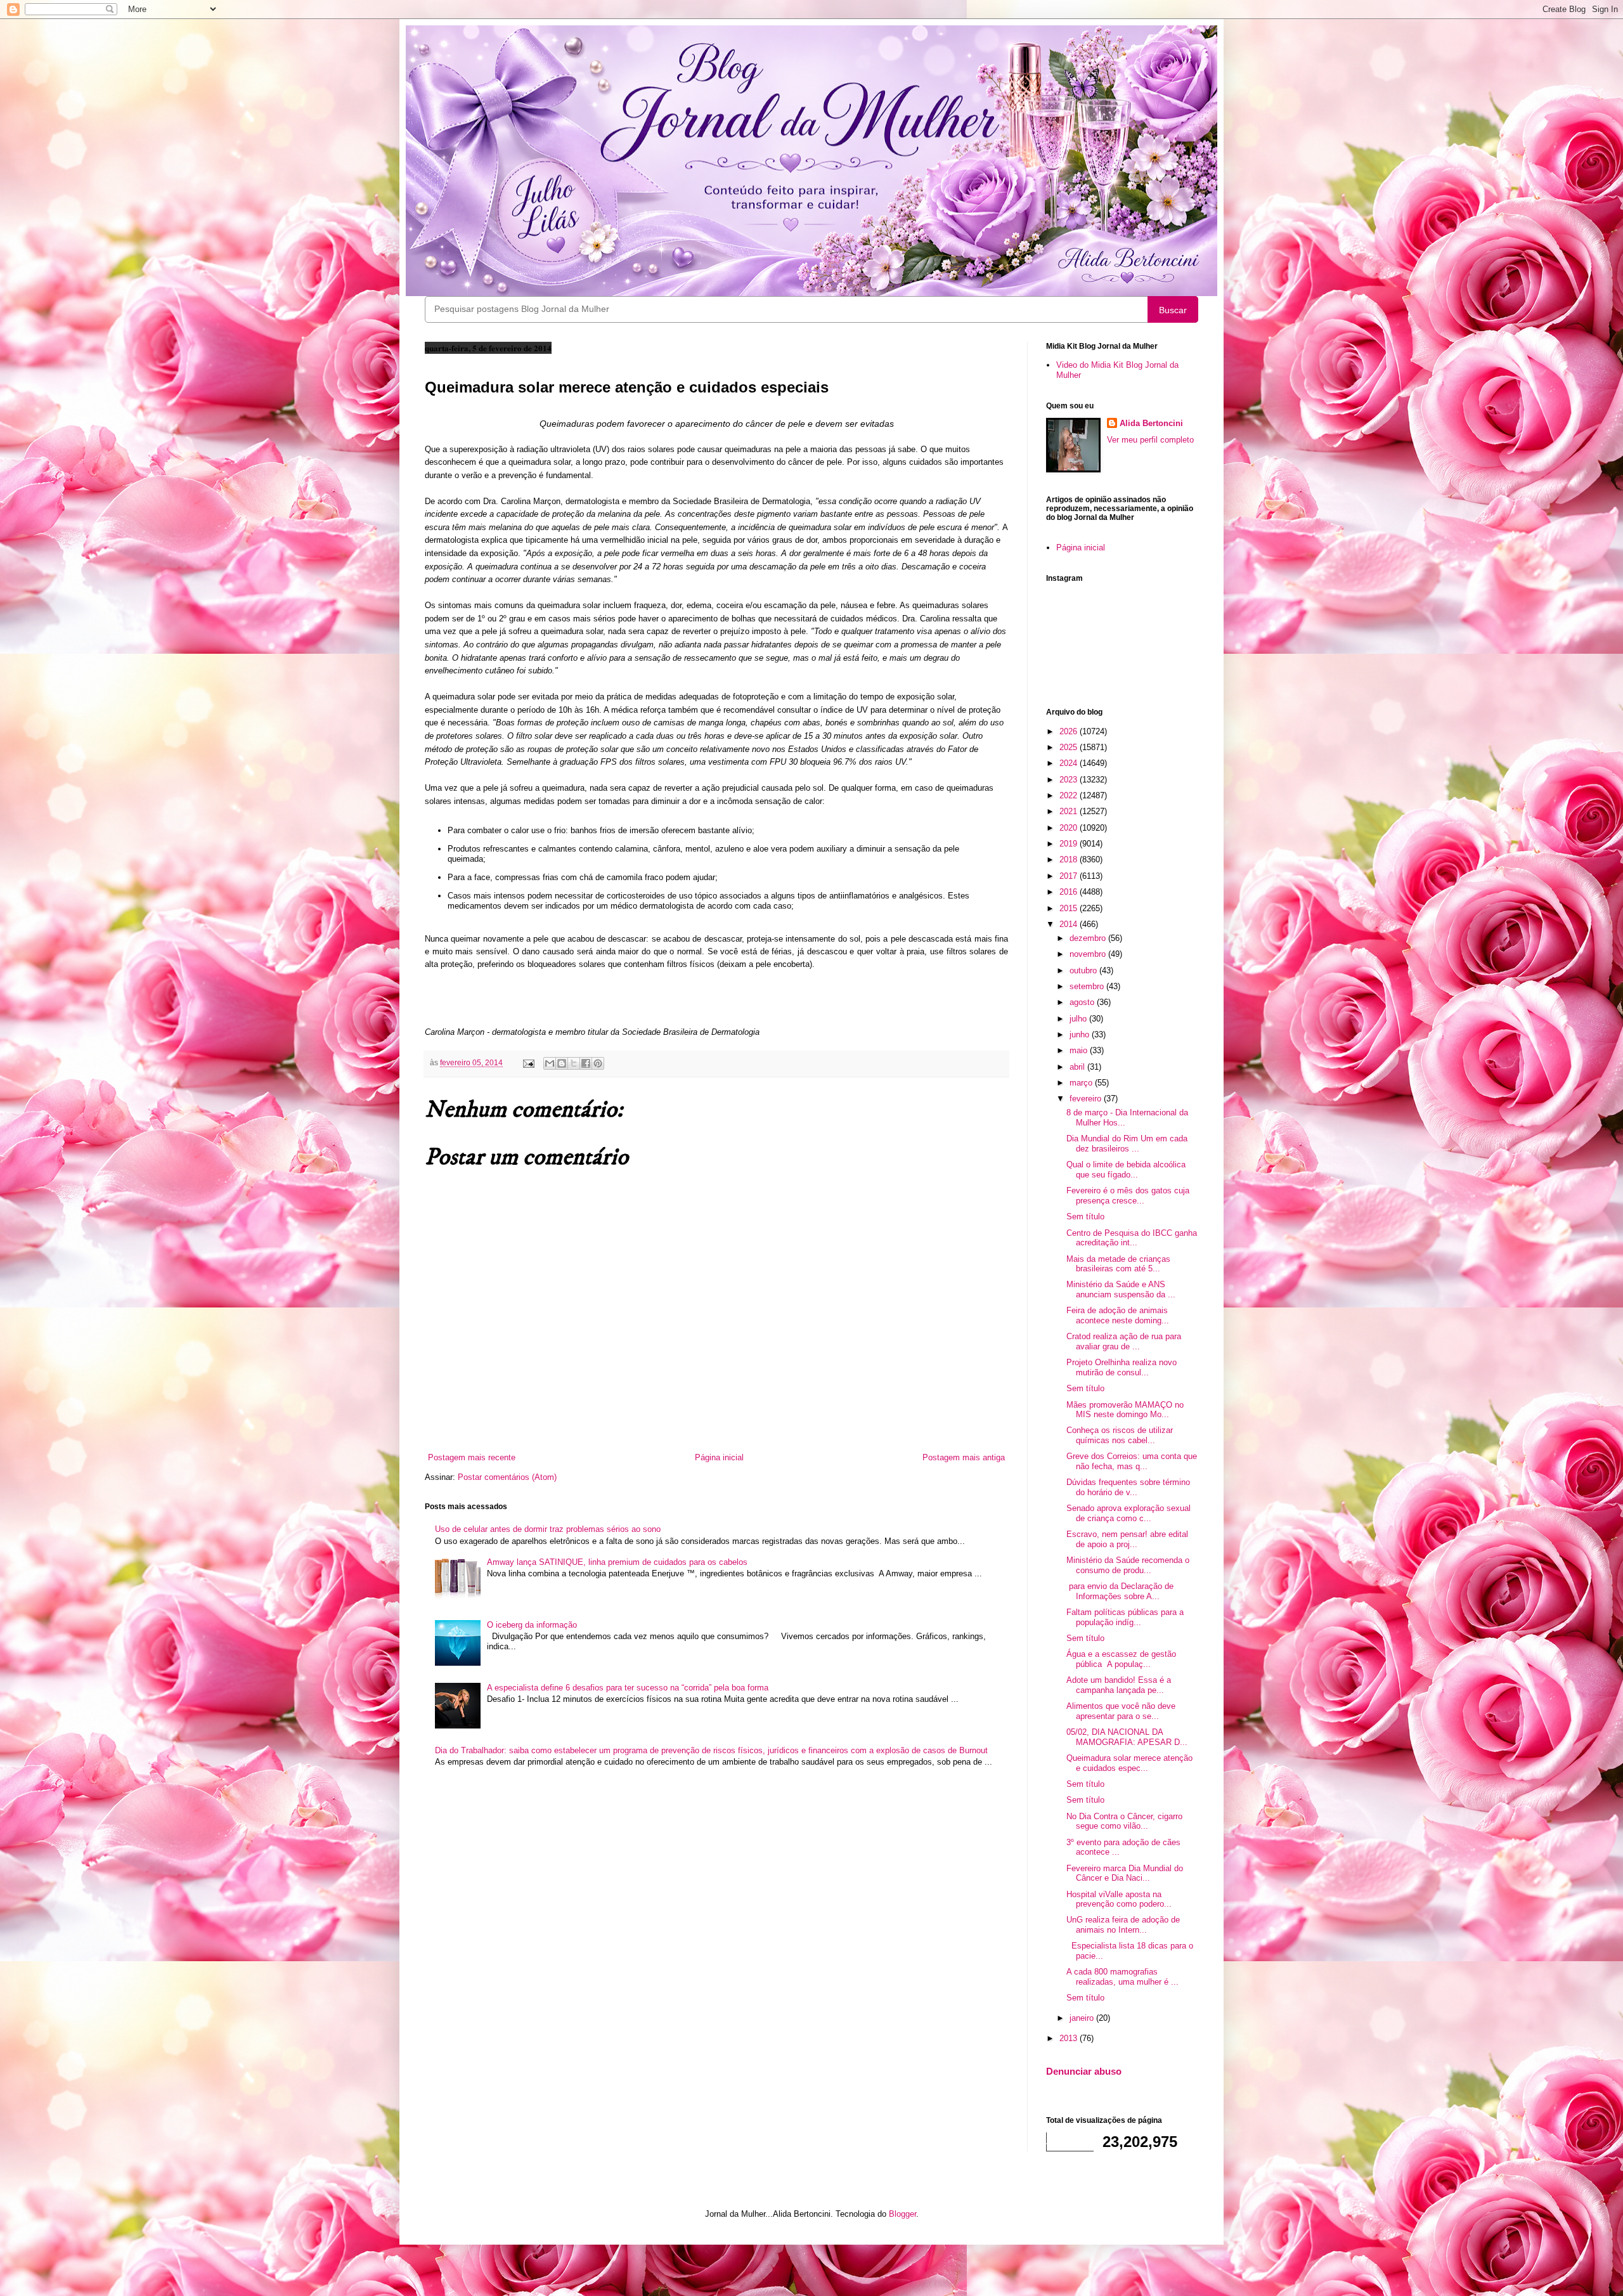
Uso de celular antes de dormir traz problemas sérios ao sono (548, 1529)
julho (1079, 1019)
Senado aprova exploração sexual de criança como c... (1128, 1513)
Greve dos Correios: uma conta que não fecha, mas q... (1132, 1461)
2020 (1070, 828)
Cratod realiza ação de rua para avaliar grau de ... (1124, 1341)
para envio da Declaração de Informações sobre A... (1120, 1591)
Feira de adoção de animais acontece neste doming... (1118, 1315)
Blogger (902, 2214)
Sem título (1085, 1216)
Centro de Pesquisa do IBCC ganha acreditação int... (1132, 1238)
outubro (1084, 970)
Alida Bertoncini (1151, 423)
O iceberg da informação (532, 1625)
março (1082, 1083)
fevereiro (1087, 1099)
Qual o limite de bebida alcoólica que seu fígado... (1126, 1170)
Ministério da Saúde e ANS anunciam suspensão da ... (1121, 1289)
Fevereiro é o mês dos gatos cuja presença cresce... (1128, 1196)
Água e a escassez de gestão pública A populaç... (1121, 1659)
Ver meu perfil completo (1150, 440)
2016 (1070, 892)
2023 (1070, 780)
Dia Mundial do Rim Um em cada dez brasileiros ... (1127, 1144)
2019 (1070, 844)
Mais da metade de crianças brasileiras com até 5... (1118, 1264)
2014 (1070, 924)
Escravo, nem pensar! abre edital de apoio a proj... (1127, 1539)
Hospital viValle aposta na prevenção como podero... (1119, 1899)
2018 (1070, 859)
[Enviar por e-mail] (550, 1063)
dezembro (1089, 938)
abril (1078, 1067)
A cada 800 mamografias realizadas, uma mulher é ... (1122, 1977)
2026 (1070, 731)
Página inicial (719, 1457)
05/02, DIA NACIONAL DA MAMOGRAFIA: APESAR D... (1127, 1737)
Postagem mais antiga (964, 1457)
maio (1080, 1050)
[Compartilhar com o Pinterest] (598, 1063)
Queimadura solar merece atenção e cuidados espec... (1129, 1763)
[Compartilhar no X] (574, 1063)
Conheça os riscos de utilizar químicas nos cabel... (1120, 1435)
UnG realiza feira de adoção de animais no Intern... (1123, 1925)
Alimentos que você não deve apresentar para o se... (1121, 1711)
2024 (1070, 763)
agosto (1083, 1002)
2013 (1070, 2038)
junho (1081, 1034)
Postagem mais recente (472, 1457)
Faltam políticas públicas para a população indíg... (1125, 1617)
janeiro (1083, 2018)
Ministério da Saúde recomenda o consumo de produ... (1128, 1565)
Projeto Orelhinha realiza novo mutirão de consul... (1122, 1367)
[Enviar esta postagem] (528, 1062)
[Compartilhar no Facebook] (586, 1063)
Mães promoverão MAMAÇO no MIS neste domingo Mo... (1125, 1410)
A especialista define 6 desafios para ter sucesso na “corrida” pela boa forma (628, 1688)
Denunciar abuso (1084, 2071)
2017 (1070, 876)
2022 (1070, 795)
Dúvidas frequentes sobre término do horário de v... (1128, 1487)
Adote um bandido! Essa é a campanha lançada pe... (1119, 1685)
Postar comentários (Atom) (507, 1477)
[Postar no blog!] (562, 1063)
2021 (1070, 811)
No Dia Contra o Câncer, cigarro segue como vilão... (1124, 1821)
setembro (1088, 986)
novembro (1089, 954)
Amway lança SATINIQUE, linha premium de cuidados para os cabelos (617, 1562)
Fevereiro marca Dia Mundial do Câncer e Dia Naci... (1125, 1873)
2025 (1070, 747)
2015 (1070, 908)
